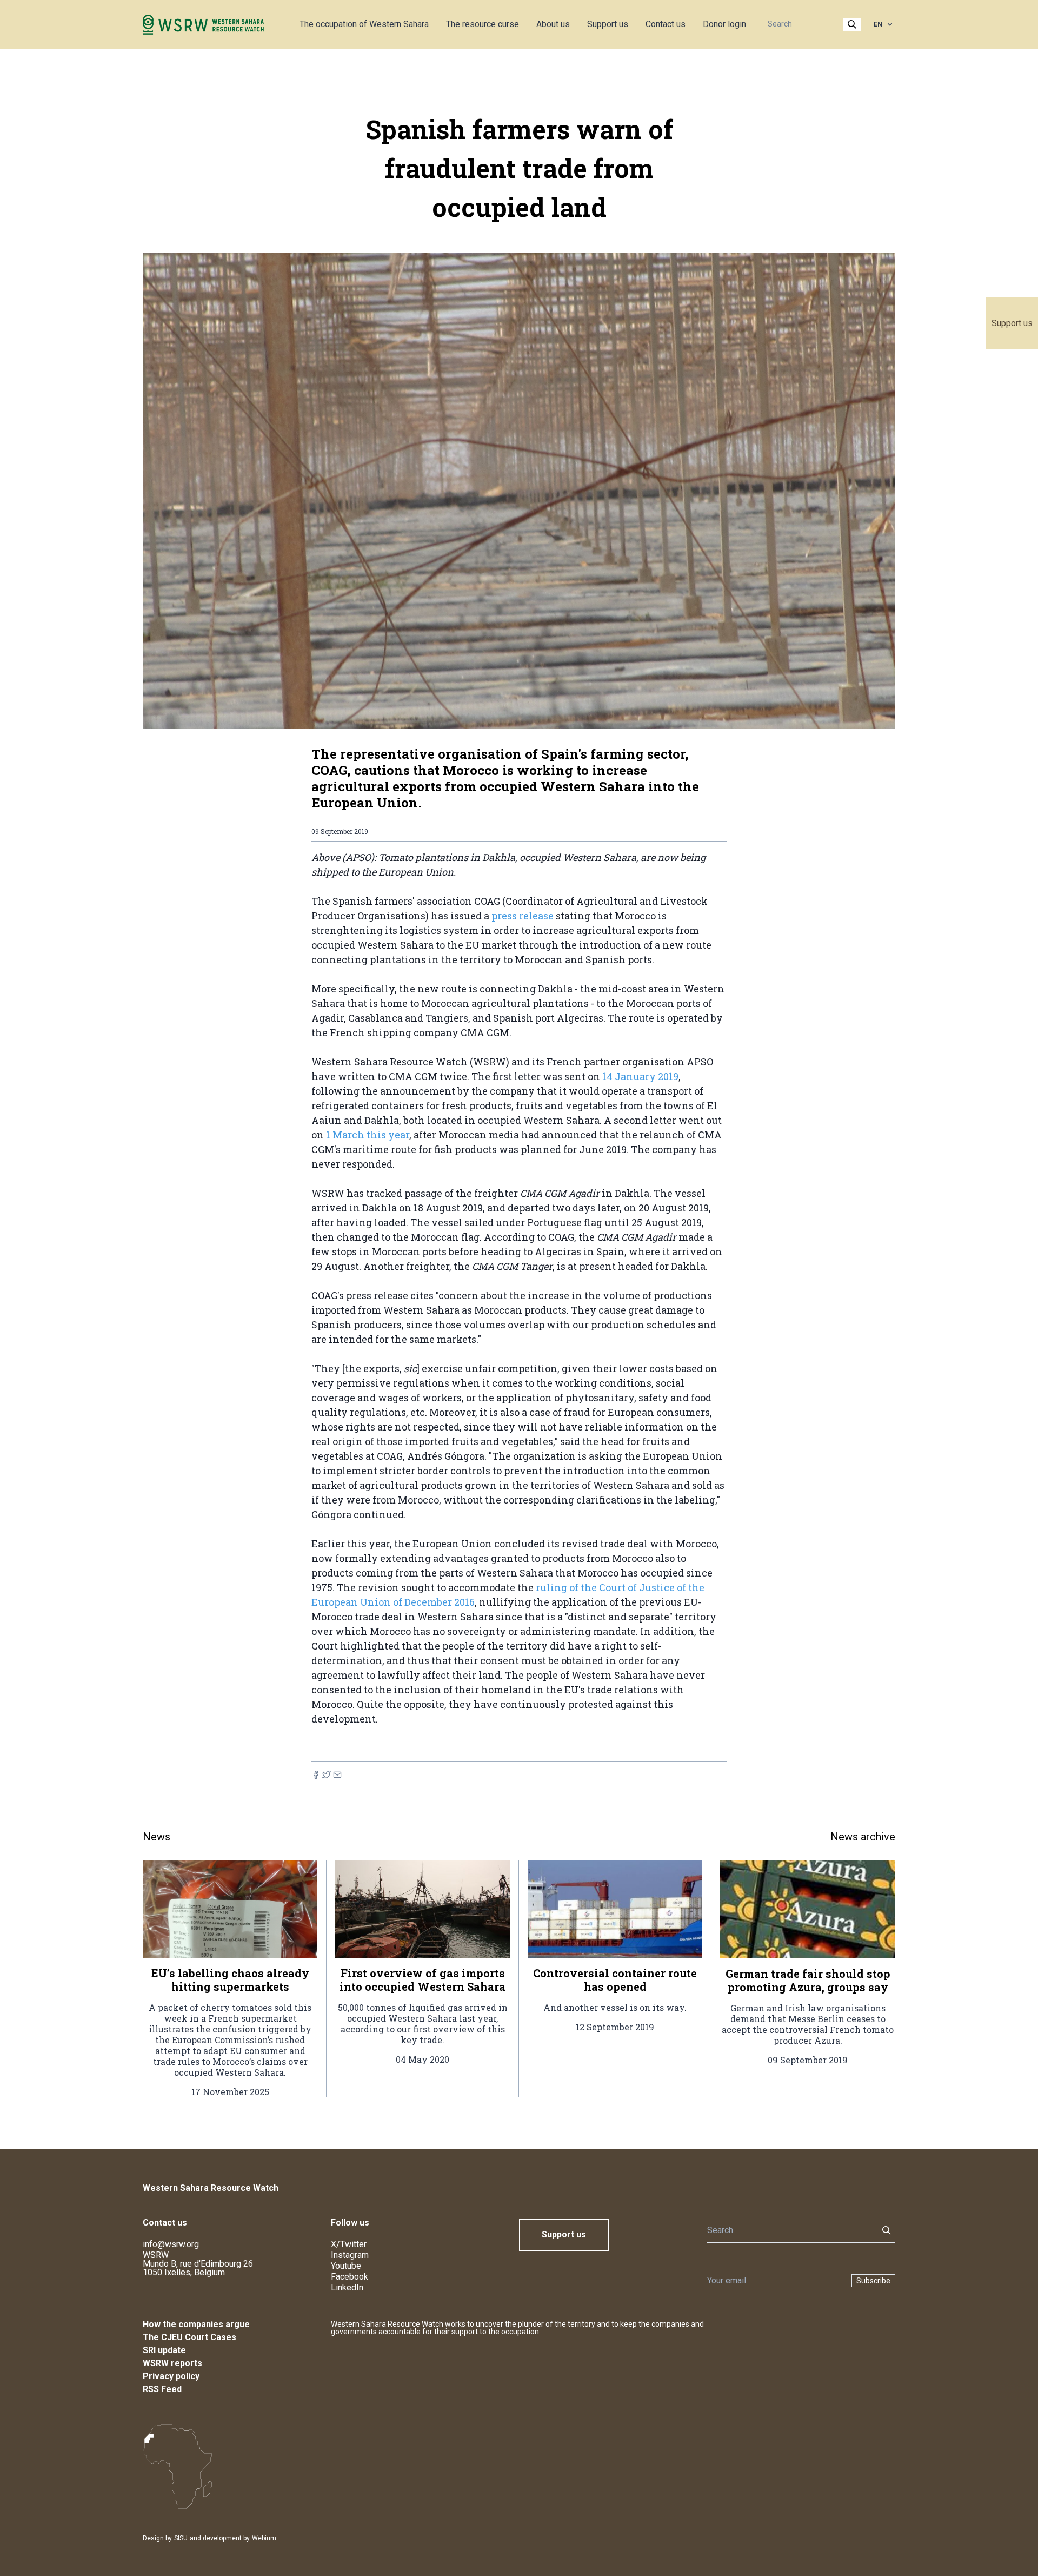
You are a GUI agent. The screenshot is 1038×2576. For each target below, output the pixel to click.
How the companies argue (196, 2324)
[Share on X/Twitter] (327, 1775)
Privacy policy (171, 2376)
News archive (863, 1837)
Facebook (350, 2277)
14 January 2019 (639, 1076)
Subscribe (873, 2281)
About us (553, 24)
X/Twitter (349, 2244)
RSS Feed (162, 2389)
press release (523, 916)
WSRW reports (172, 2363)
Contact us (666, 24)
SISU (181, 2538)
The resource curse (483, 24)
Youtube (346, 2266)
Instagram (350, 2255)
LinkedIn (347, 2287)
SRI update (164, 2350)
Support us (1012, 323)
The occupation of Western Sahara (364, 24)
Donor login (724, 24)
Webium (264, 2538)
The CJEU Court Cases (189, 2337)
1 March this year (368, 1135)
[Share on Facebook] (316, 1775)
